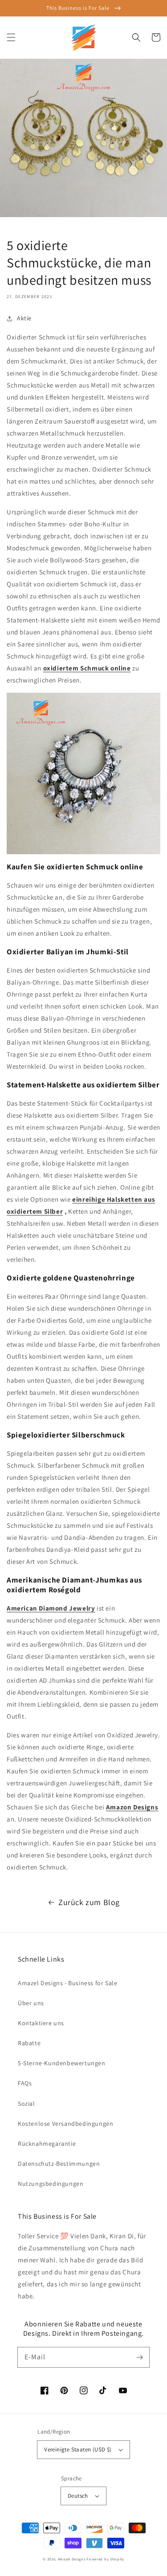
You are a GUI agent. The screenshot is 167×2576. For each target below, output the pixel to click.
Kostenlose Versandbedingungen (65, 2124)
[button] (11, 37)
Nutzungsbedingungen (51, 2184)
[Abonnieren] (139, 2357)
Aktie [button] (24, 318)
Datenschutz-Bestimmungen (59, 2164)
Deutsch (78, 2496)
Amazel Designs (72, 2559)
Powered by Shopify (105, 2559)
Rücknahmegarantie (47, 2144)
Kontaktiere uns (41, 2023)
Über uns (31, 2003)
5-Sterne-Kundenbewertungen (62, 2063)
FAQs (25, 2083)
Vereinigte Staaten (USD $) (78, 2449)
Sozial (26, 2104)
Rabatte (29, 2043)
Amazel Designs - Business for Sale (67, 1983)
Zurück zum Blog (89, 1902)
